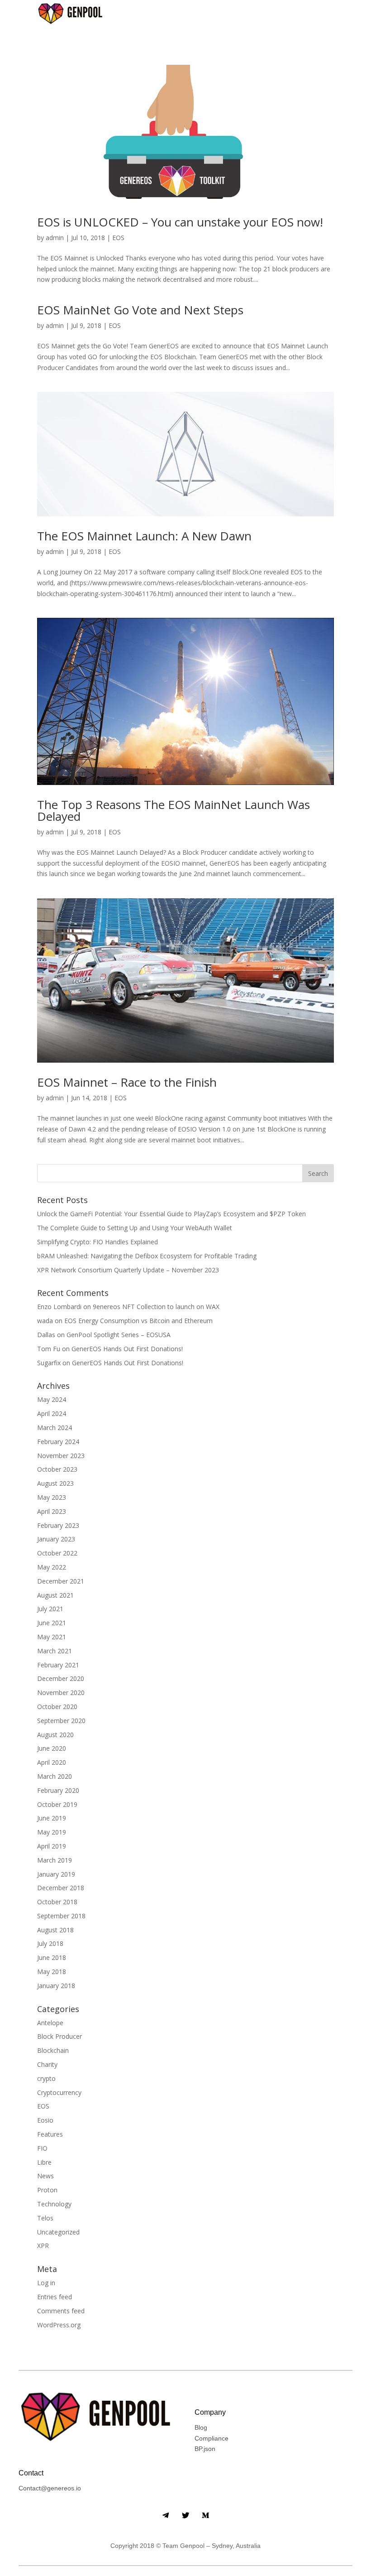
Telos (45, 2218)
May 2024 (52, 1399)
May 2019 (52, 1832)
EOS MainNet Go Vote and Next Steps (140, 310)
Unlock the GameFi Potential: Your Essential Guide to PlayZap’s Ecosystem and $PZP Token (171, 1214)
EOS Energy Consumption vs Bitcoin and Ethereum (138, 1321)
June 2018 (52, 1957)
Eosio (45, 2120)
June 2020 (52, 1748)
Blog (201, 2427)
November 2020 (61, 1692)
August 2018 (55, 1930)
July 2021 (50, 1609)
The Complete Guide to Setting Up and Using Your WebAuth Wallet (135, 1228)
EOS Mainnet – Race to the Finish (127, 1082)
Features (50, 2134)
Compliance (212, 2438)
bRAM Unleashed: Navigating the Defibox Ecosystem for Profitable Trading (147, 1256)
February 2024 (58, 1442)
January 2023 (56, 1539)
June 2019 (52, 1818)
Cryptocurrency (59, 2092)
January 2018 (56, 1986)
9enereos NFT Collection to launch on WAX (156, 1307)
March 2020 (55, 1776)
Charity (47, 2064)
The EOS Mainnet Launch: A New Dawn (144, 536)
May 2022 (52, 1567)
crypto (46, 2078)
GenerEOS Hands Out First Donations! (127, 1349)
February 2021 (58, 1665)
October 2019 (57, 1804)
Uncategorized (58, 2232)
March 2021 (55, 1651)
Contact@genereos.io (50, 2488)
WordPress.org (59, 2325)
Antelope (50, 2023)
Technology (54, 2204)
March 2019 (55, 1860)
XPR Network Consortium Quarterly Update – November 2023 (128, 1270)
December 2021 (61, 1581)
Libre (44, 2162)
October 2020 (57, 1707)
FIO (42, 2148)
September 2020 (61, 1721)
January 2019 (56, 1874)
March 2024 (55, 1428)
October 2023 (57, 1469)
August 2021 (55, 1595)
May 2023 (52, 1497)
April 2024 (52, 1413)
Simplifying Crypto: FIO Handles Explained (98, 1242)
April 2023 (52, 1511)
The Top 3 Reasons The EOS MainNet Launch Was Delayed (174, 810)
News (45, 2176)
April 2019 (52, 1846)
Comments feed (61, 2311)
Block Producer (59, 2036)
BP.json (205, 2449)
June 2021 (52, 1623)
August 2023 (55, 1483)
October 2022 (57, 1553)
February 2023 (58, 1525)
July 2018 (50, 1943)
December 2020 (61, 1678)
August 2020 (55, 1735)
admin (55, 238)
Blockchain (53, 2050)
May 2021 (52, 1637)
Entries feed (55, 2297)
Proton (47, 2190)
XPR (43, 2246)
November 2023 (61, 1456)
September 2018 (61, 1916)
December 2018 (61, 1888)
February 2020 (58, 1790)
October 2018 (57, 1902)
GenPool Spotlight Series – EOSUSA (119, 1335)
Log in (46, 2283)
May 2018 (52, 1972)
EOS (118, 238)
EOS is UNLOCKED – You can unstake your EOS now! (180, 222)
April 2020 (52, 1762)
